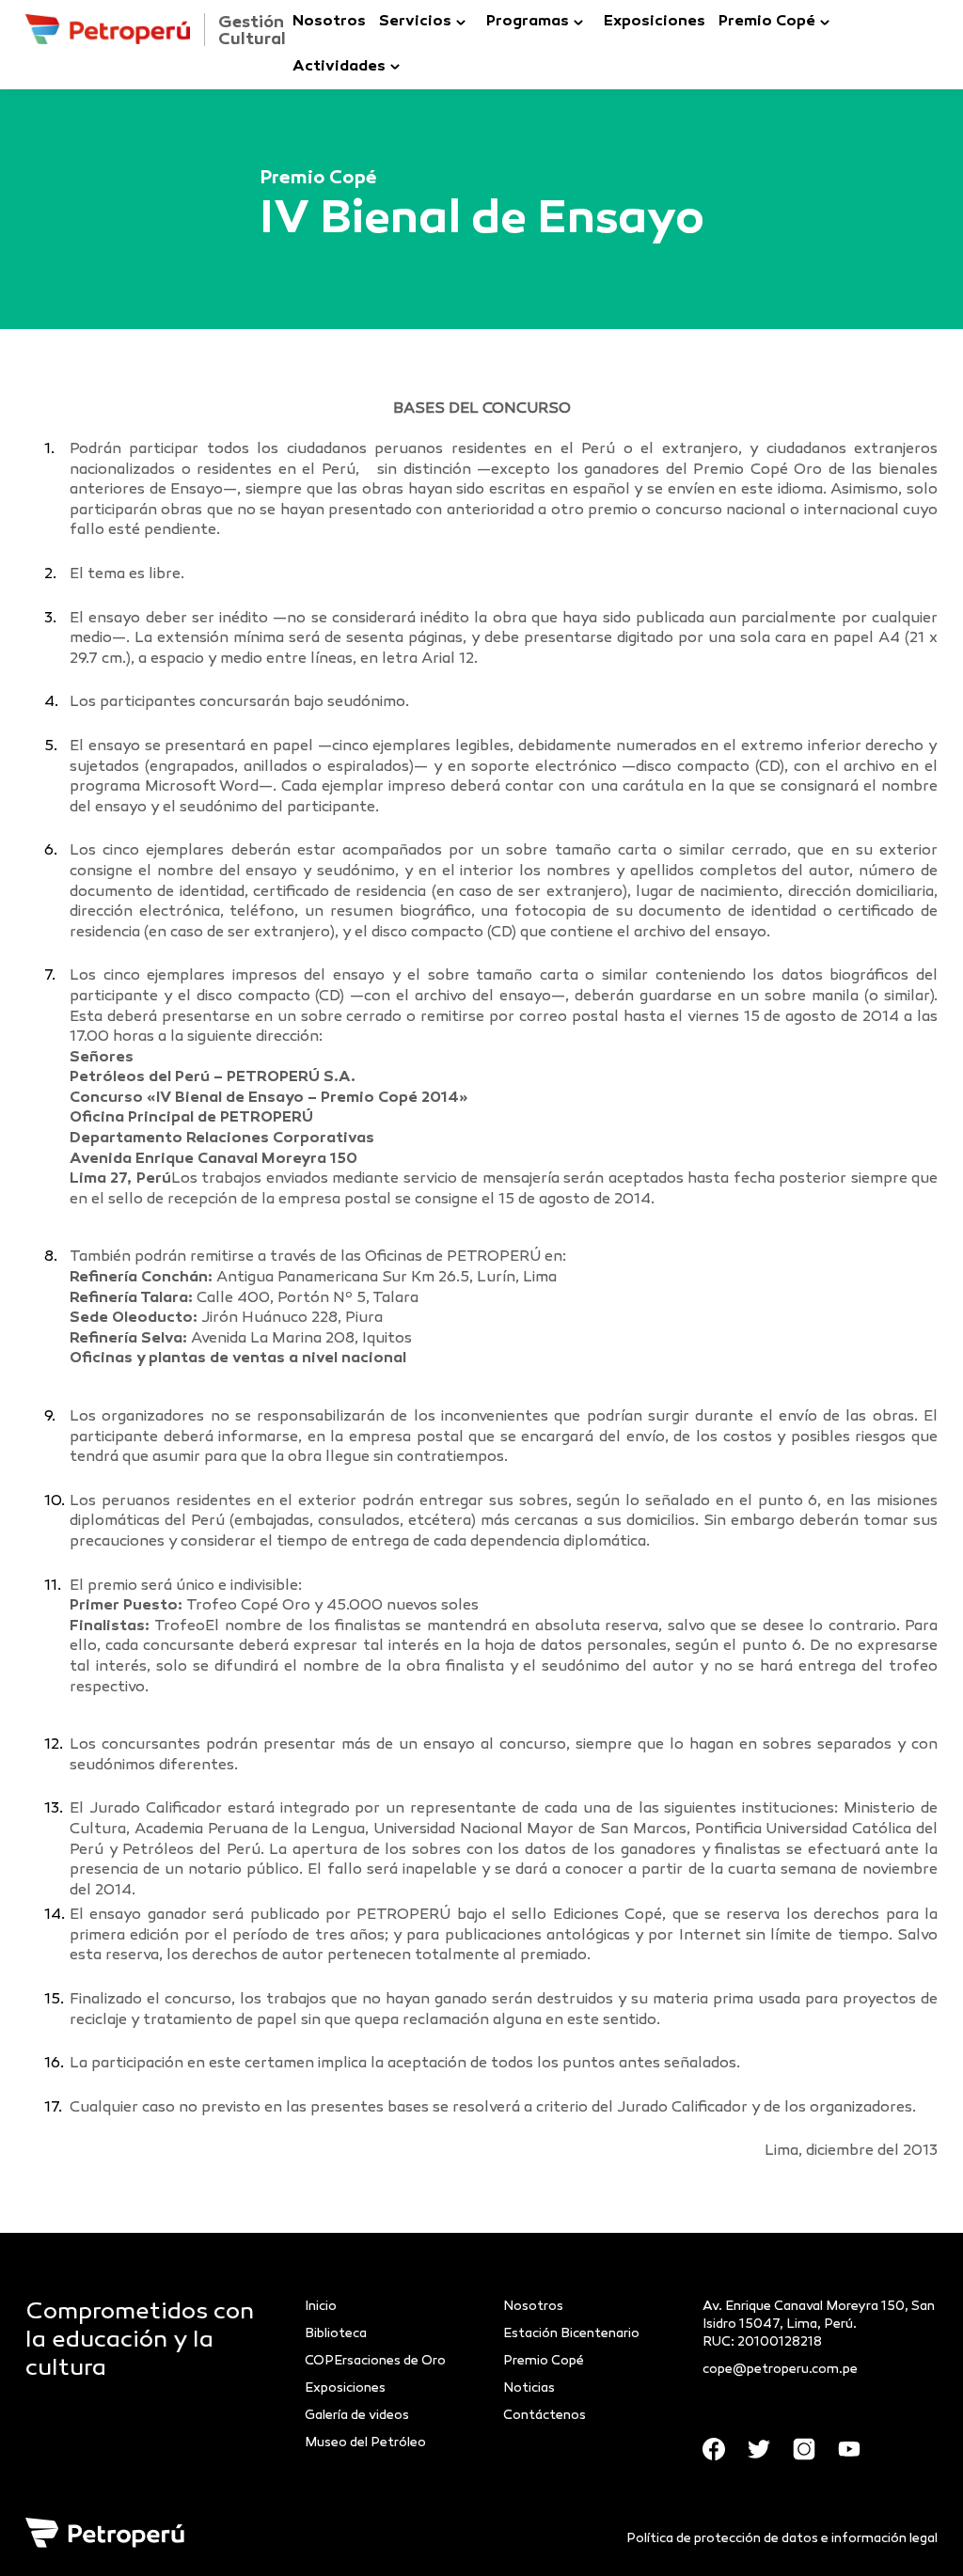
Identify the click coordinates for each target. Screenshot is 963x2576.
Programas (528, 22)
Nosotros (329, 22)
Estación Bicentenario (571, 2334)
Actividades (339, 67)
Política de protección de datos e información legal (782, 2539)
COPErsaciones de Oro (375, 2361)
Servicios (415, 22)
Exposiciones (655, 22)
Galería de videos (357, 2416)
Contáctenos (545, 2416)
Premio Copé (767, 22)
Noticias (529, 2388)
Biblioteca (336, 2334)
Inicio (321, 2307)
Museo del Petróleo (365, 2443)
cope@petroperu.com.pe (780, 2370)
